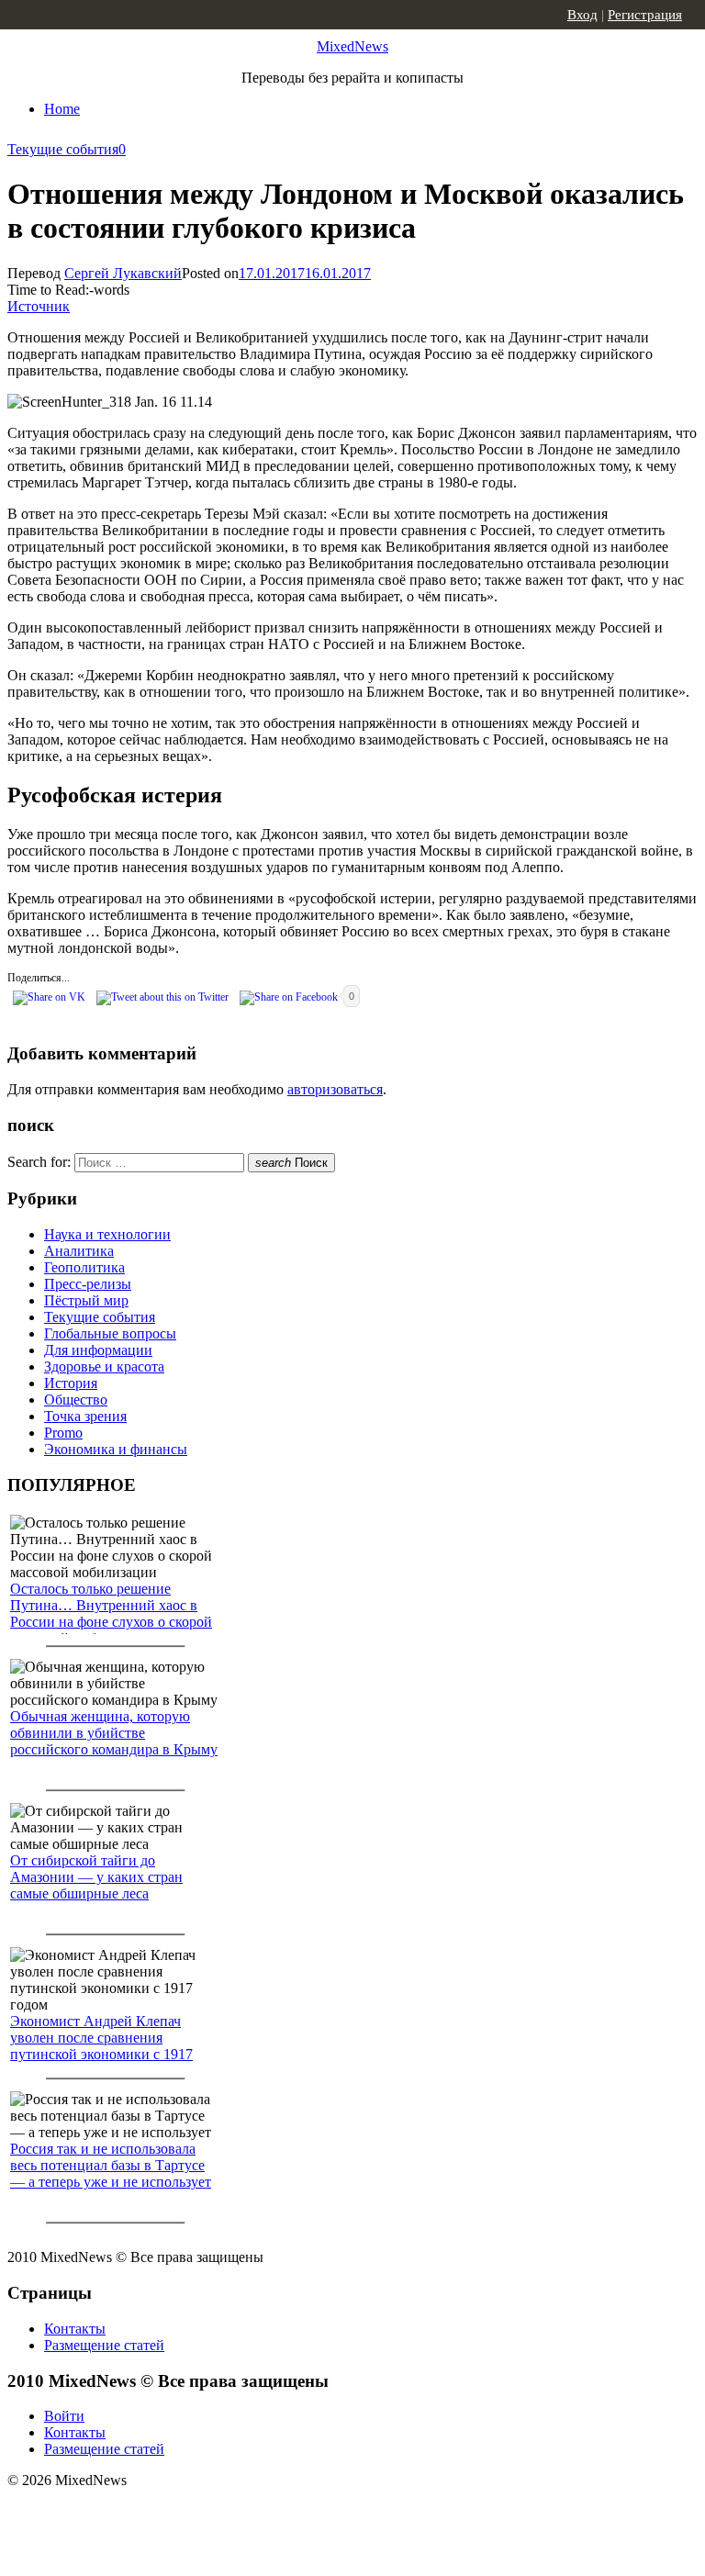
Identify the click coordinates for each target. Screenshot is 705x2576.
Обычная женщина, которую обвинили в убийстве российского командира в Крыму (114, 1733)
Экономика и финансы (116, 1449)
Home (62, 109)
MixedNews (352, 46)
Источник (39, 306)
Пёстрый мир (86, 1300)
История (71, 1383)
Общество (76, 1400)
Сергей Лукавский (123, 273)
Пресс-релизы (88, 1284)
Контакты (75, 2329)
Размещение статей (104, 2345)
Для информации (98, 1350)
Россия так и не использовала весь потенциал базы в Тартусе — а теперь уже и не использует (111, 2165)
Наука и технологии (107, 1234)
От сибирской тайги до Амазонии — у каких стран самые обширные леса (96, 1877)
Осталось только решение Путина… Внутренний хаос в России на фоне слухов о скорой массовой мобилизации (111, 1613)
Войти (64, 2416)
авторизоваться (335, 1089)
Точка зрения (85, 1416)
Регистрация (645, 15)
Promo (63, 1433)
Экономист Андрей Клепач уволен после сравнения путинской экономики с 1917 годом (101, 2046)
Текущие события (63, 149)
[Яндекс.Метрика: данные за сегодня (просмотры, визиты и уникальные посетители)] (151, 2513)
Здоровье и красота (104, 1366)
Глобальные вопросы (110, 1333)
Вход (582, 15)
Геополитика (84, 1267)
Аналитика (79, 1251)
